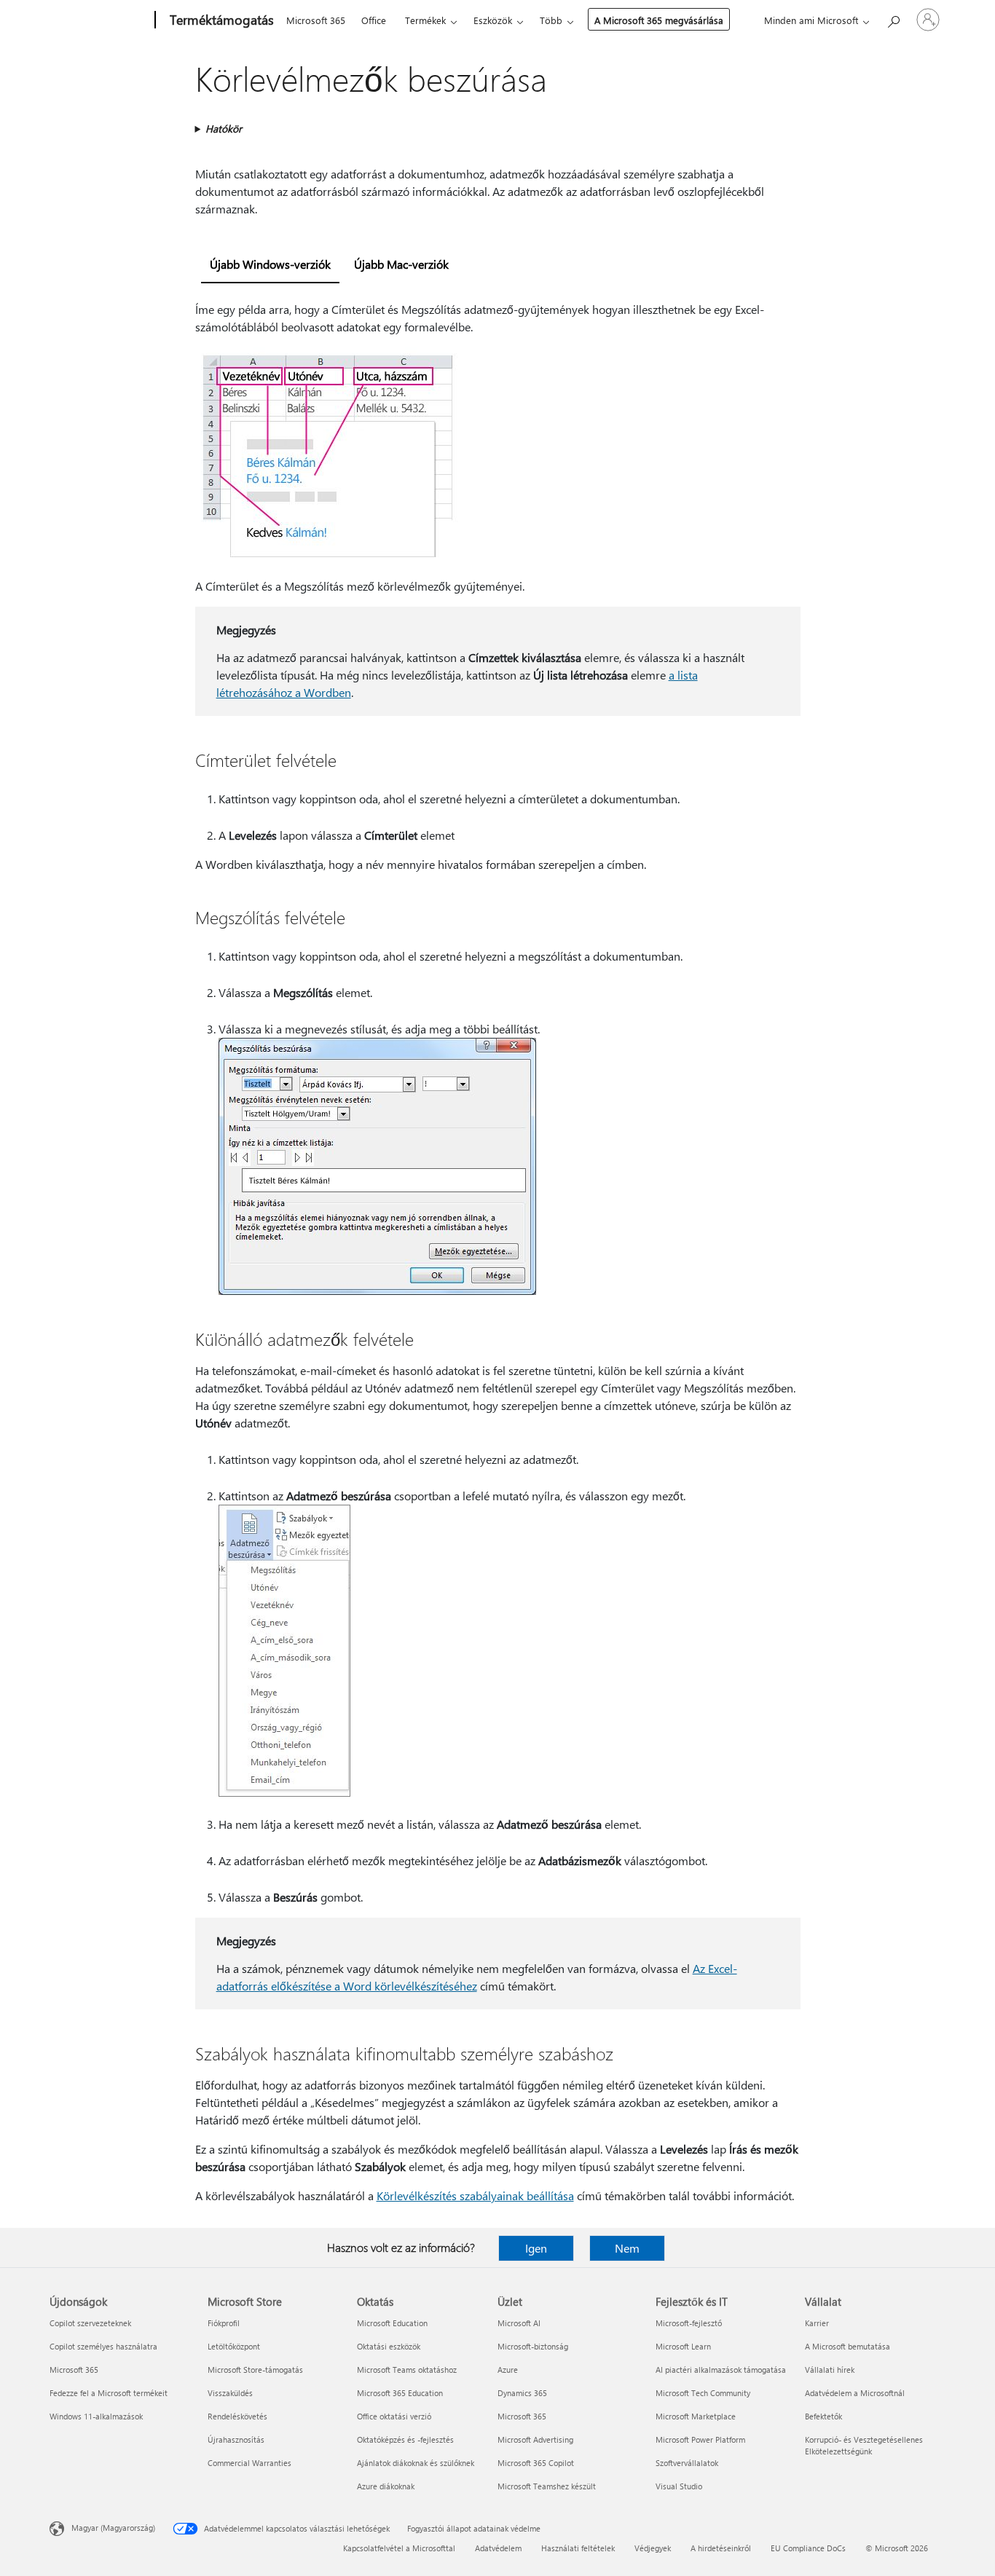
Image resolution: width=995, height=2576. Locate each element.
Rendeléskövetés (237, 2416)
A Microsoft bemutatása (847, 2346)
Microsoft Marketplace (696, 2416)
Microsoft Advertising (535, 2439)
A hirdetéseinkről (721, 2548)
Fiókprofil (224, 2323)
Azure (508, 2370)
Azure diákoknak (386, 2486)
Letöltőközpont (234, 2346)
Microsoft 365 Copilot (536, 2463)
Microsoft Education (392, 2323)
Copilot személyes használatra (103, 2346)
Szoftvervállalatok (687, 2463)
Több (551, 20)
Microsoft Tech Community (703, 2393)
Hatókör (224, 129)
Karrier (817, 2323)
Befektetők (823, 2416)
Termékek (425, 20)
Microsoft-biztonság (533, 2346)
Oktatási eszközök (389, 2346)
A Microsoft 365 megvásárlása (659, 20)
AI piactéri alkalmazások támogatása (721, 2370)
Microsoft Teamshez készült (547, 2486)
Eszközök (493, 20)
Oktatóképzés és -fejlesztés (405, 2439)
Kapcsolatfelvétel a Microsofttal (399, 2548)
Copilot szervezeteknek (90, 2323)
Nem (627, 2248)
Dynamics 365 (522, 2393)
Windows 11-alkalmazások (96, 2416)
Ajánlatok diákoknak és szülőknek (416, 2463)
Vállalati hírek (830, 2370)
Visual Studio (679, 2486)
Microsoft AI (519, 2323)
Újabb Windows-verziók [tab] (270, 264)
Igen (536, 2248)
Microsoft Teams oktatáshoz (407, 2370)
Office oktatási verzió (394, 2416)
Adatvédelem (498, 2548)
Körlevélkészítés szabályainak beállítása (475, 2195)
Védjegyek (653, 2548)
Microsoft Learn (683, 2346)
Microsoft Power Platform (700, 2439)
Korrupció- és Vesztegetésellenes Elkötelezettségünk (864, 2445)
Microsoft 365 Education (400, 2393)
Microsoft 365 (316, 20)
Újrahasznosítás (236, 2439)
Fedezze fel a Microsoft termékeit (109, 2393)
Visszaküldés (230, 2393)
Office (374, 20)
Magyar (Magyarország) (113, 2528)
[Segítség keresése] (893, 19)
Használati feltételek (578, 2548)
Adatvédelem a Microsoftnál (855, 2393)
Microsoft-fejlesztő (689, 2323)
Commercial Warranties (249, 2463)
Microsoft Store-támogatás (255, 2370)
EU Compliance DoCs (808, 2548)
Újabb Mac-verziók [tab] (401, 264)
